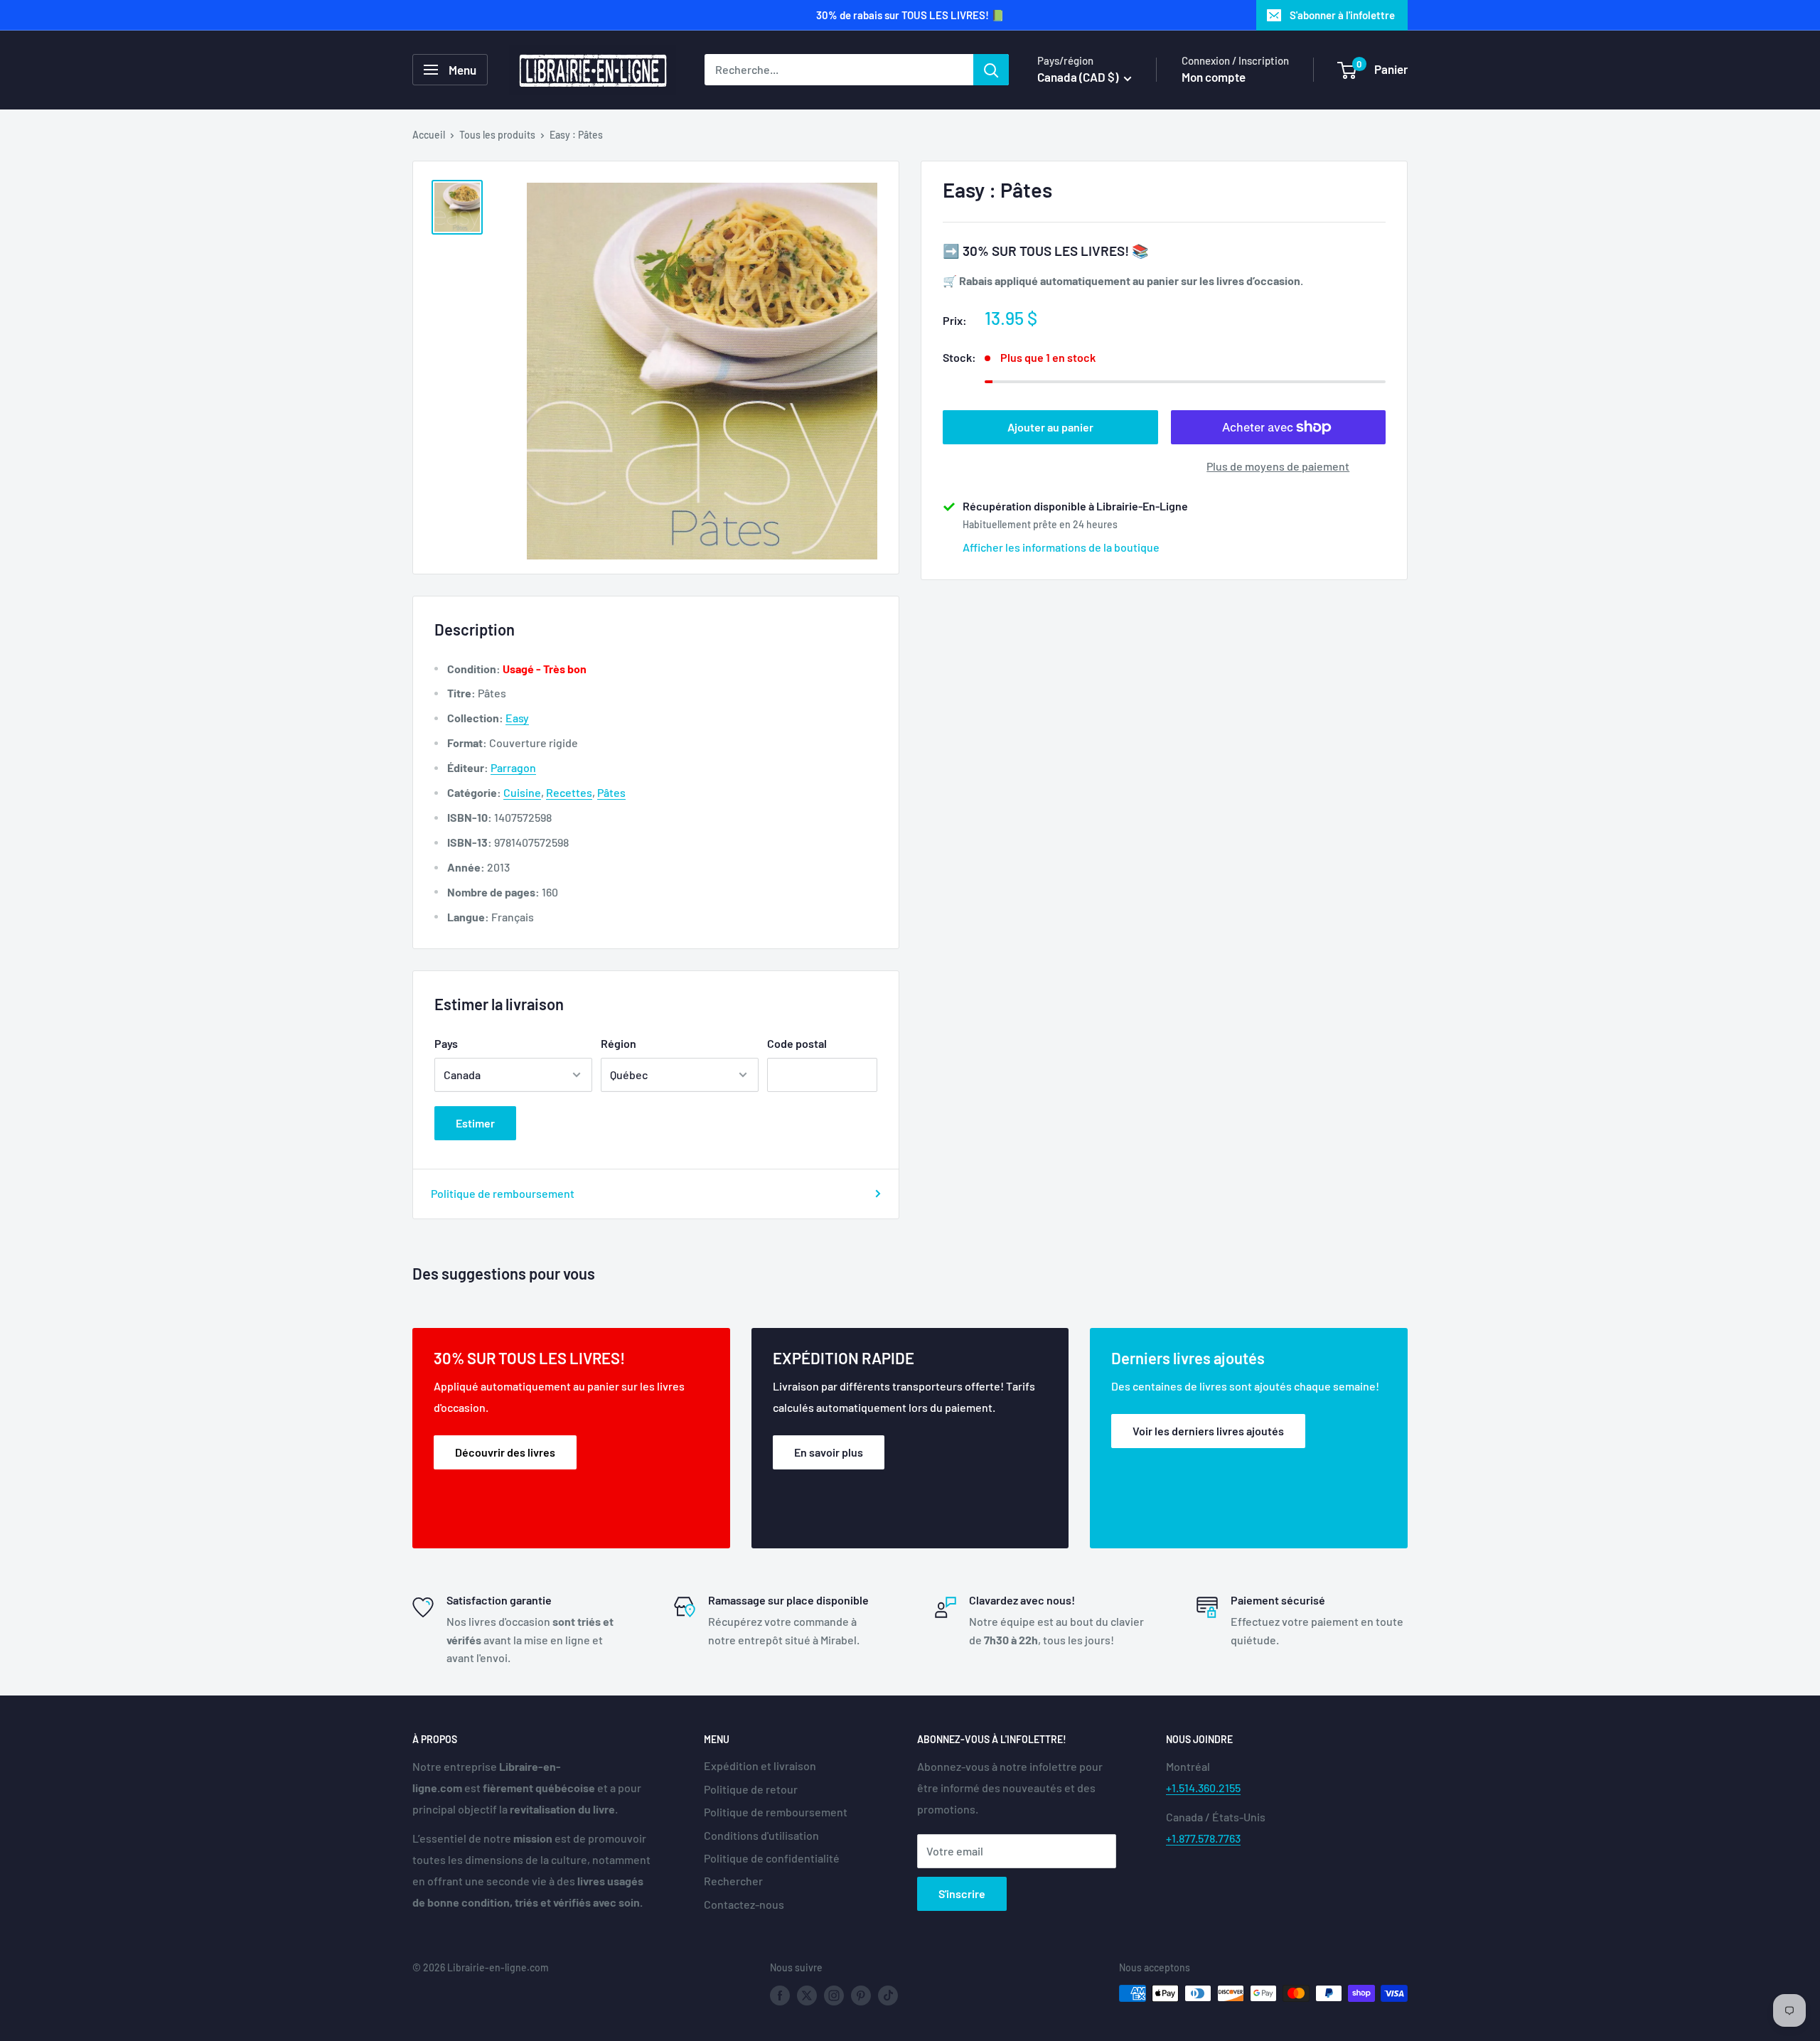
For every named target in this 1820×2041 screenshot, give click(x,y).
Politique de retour (751, 1789)
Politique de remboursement (503, 1193)
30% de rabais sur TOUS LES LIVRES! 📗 (910, 15)
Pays (446, 1043)
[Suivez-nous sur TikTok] (888, 1995)
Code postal (797, 1043)
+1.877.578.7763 (1203, 1838)
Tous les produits (497, 135)
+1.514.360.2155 (1203, 1788)
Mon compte (1214, 77)
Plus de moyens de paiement (1278, 466)
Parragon (513, 767)
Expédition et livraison (760, 1766)
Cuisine (522, 792)
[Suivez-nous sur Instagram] (834, 1995)
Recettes (569, 792)
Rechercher (733, 1881)
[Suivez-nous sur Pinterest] (861, 1995)
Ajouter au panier (1050, 427)
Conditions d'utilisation (761, 1835)
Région (619, 1043)
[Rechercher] (991, 70)
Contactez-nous (744, 1904)
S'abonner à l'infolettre (1342, 15)
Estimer (475, 1123)
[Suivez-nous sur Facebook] (780, 1995)
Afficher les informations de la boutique (1061, 547)
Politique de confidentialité (772, 1858)
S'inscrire (962, 1893)
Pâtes (611, 792)
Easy (517, 718)
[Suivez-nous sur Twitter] (807, 1995)
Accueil (429, 135)
